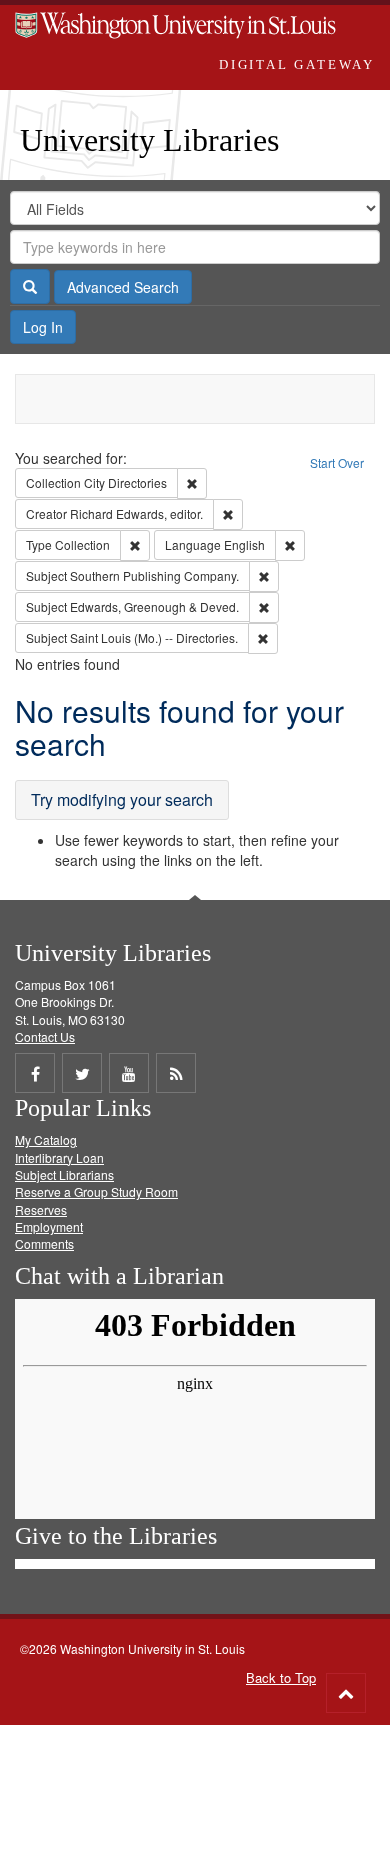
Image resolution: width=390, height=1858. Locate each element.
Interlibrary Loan (59, 1157)
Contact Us (45, 1036)
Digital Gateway (297, 64)
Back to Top (281, 1677)
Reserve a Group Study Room (96, 1191)
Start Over (337, 462)
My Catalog (46, 1139)
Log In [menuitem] (43, 327)
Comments (44, 1243)
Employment (49, 1226)
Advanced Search (123, 287)
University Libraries (149, 140)
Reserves (41, 1209)
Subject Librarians (64, 1174)
